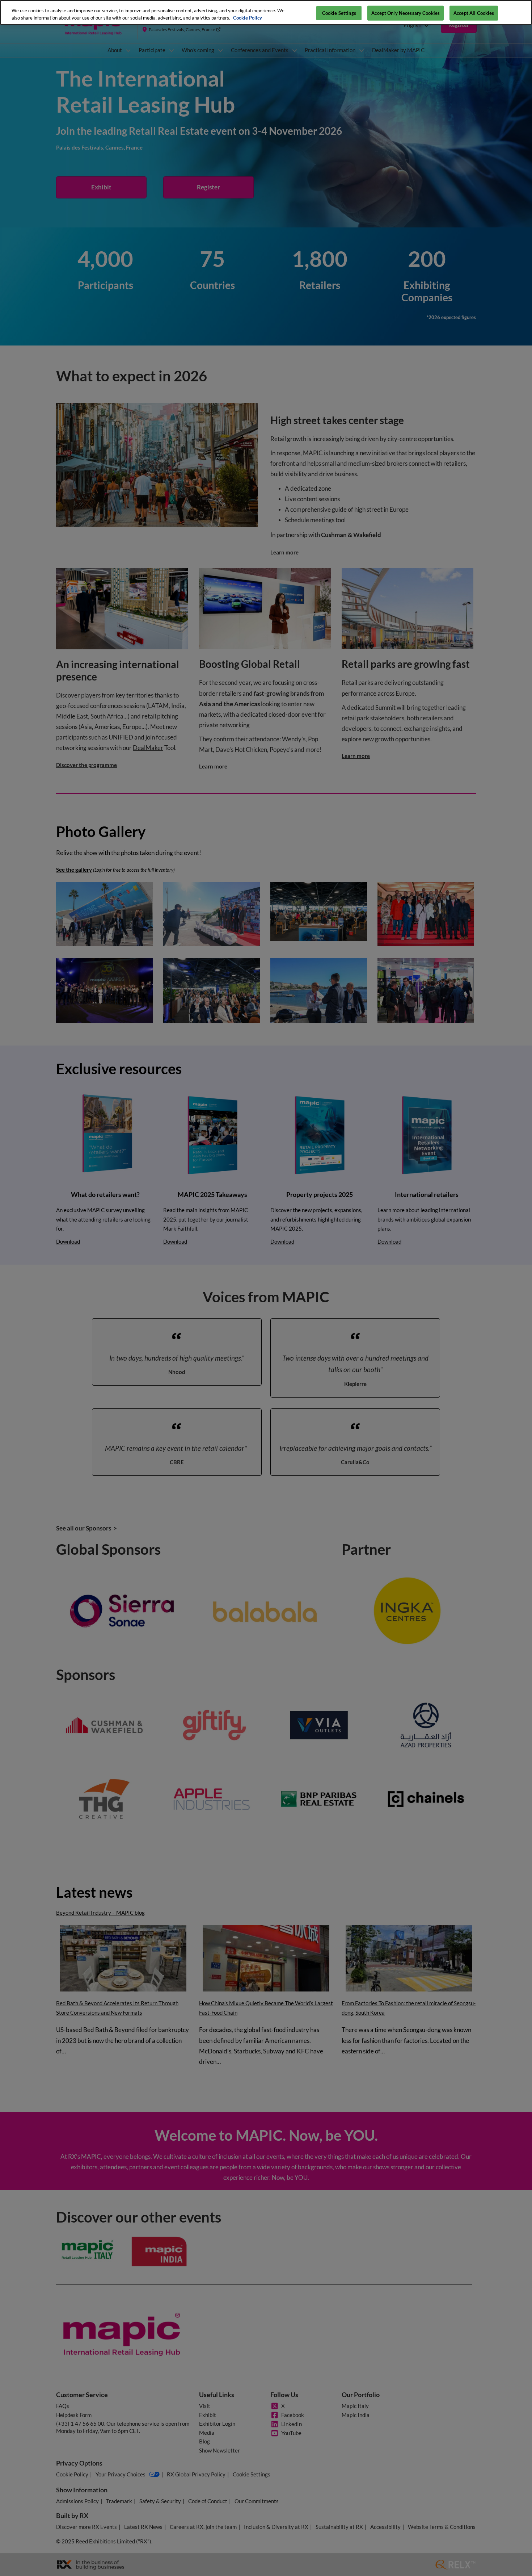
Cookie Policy (248, 18)
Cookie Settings (339, 13)
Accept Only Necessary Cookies (406, 13)
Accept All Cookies (474, 13)
